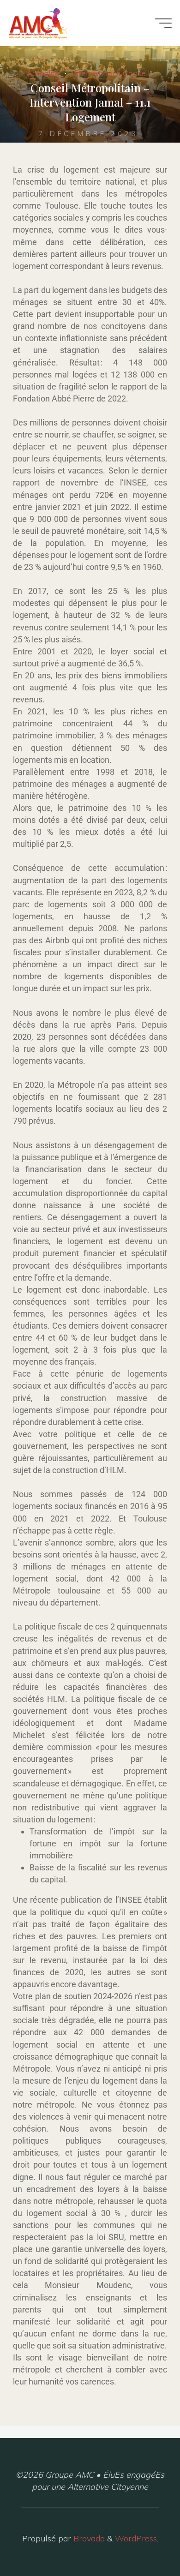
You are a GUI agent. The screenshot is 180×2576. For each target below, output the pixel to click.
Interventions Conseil (111, 73)
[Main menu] (163, 23)
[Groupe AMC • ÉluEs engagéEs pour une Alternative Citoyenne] (38, 23)
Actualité (43, 73)
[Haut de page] (144, 2540)
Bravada (88, 2538)
